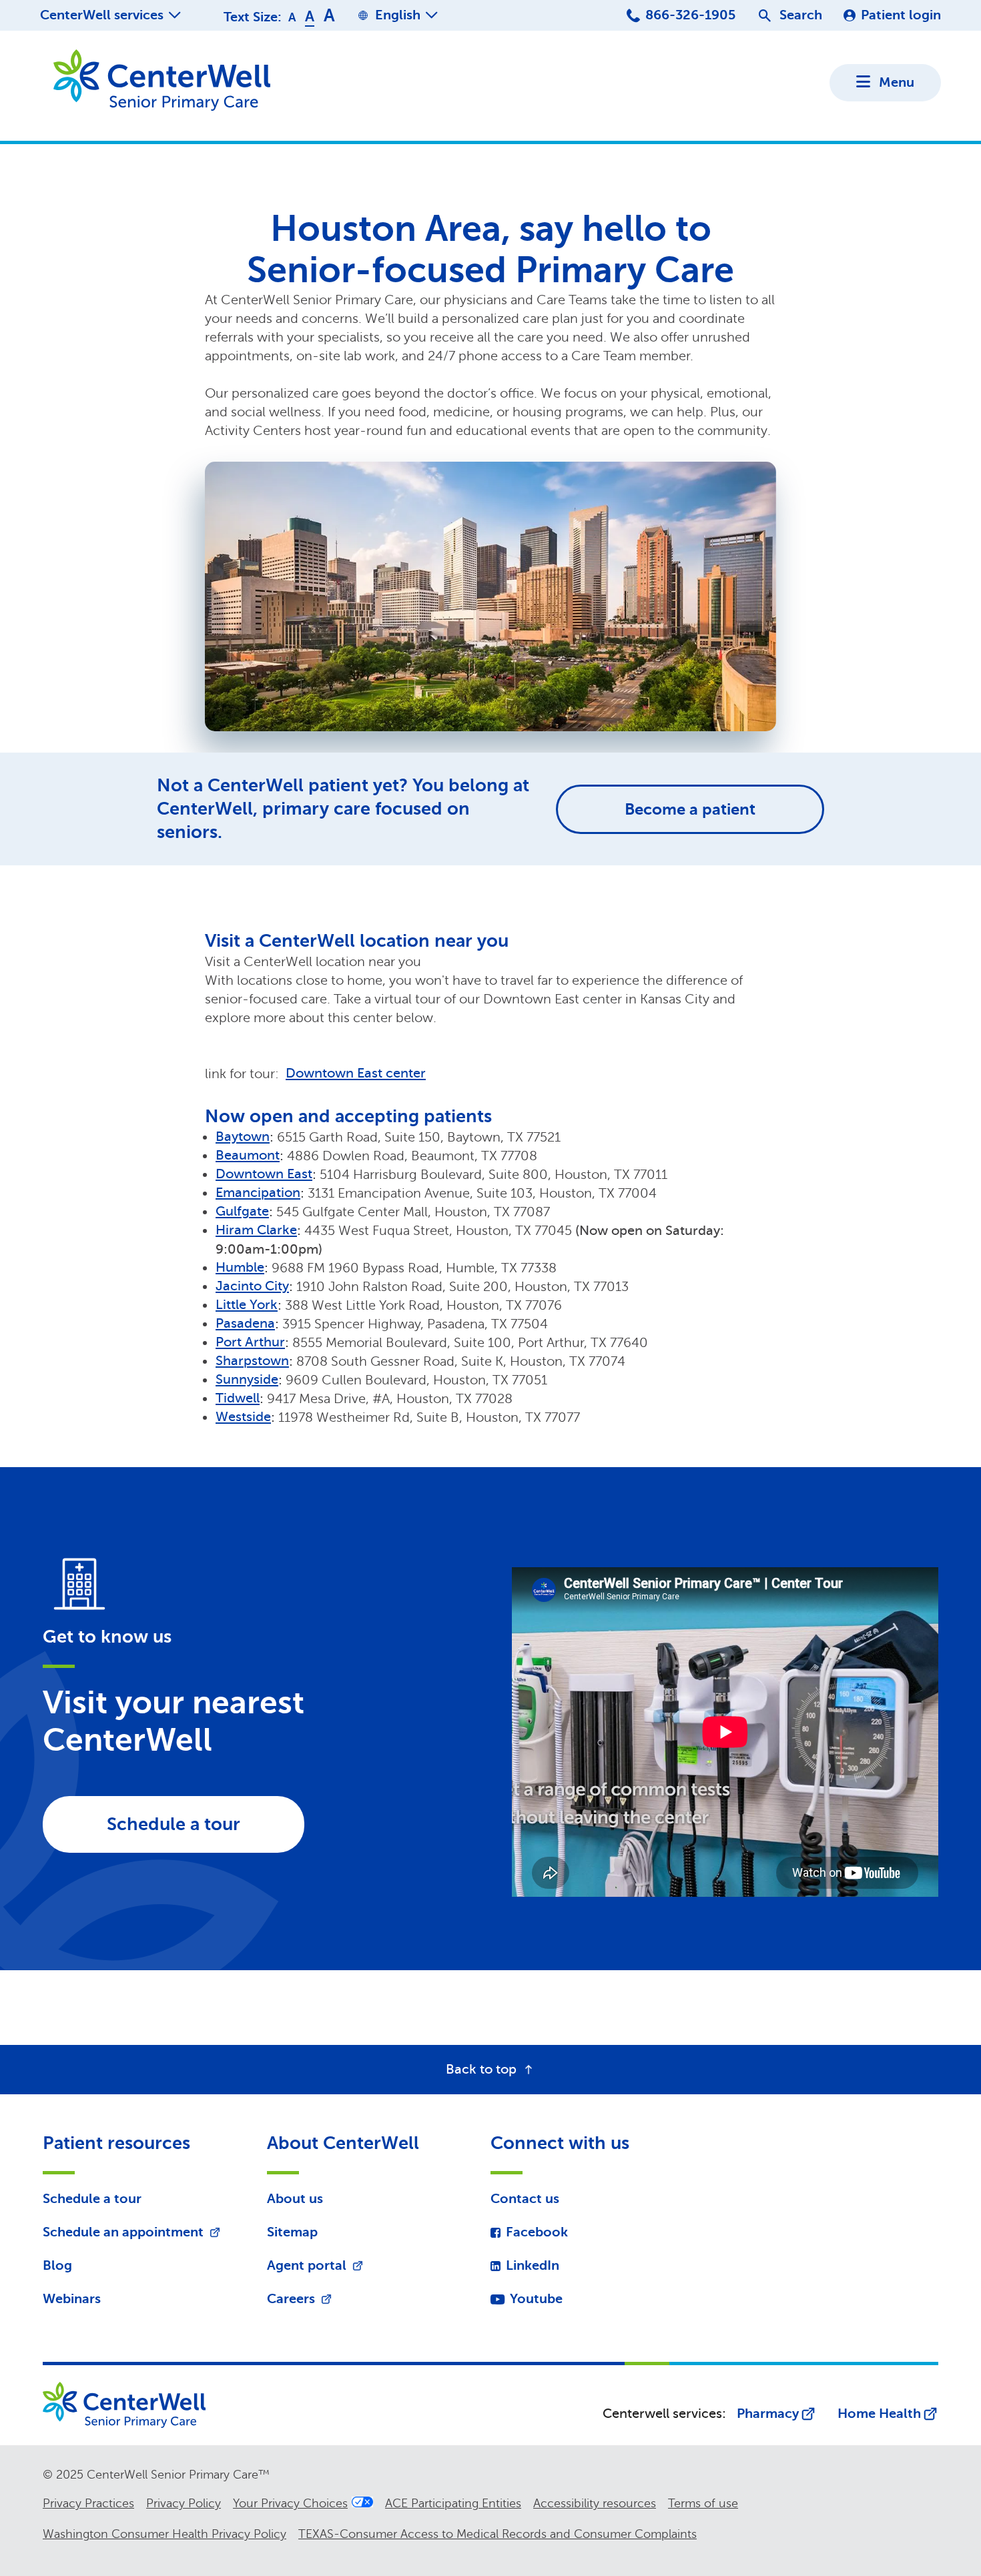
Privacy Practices (88, 2503)
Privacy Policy (184, 2503)
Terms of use (703, 2503)
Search (801, 15)
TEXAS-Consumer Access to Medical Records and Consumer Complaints (498, 2534)
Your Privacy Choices (290, 2503)
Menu (897, 82)
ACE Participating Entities (453, 2503)
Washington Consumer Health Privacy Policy (165, 2534)
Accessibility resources (595, 2503)
